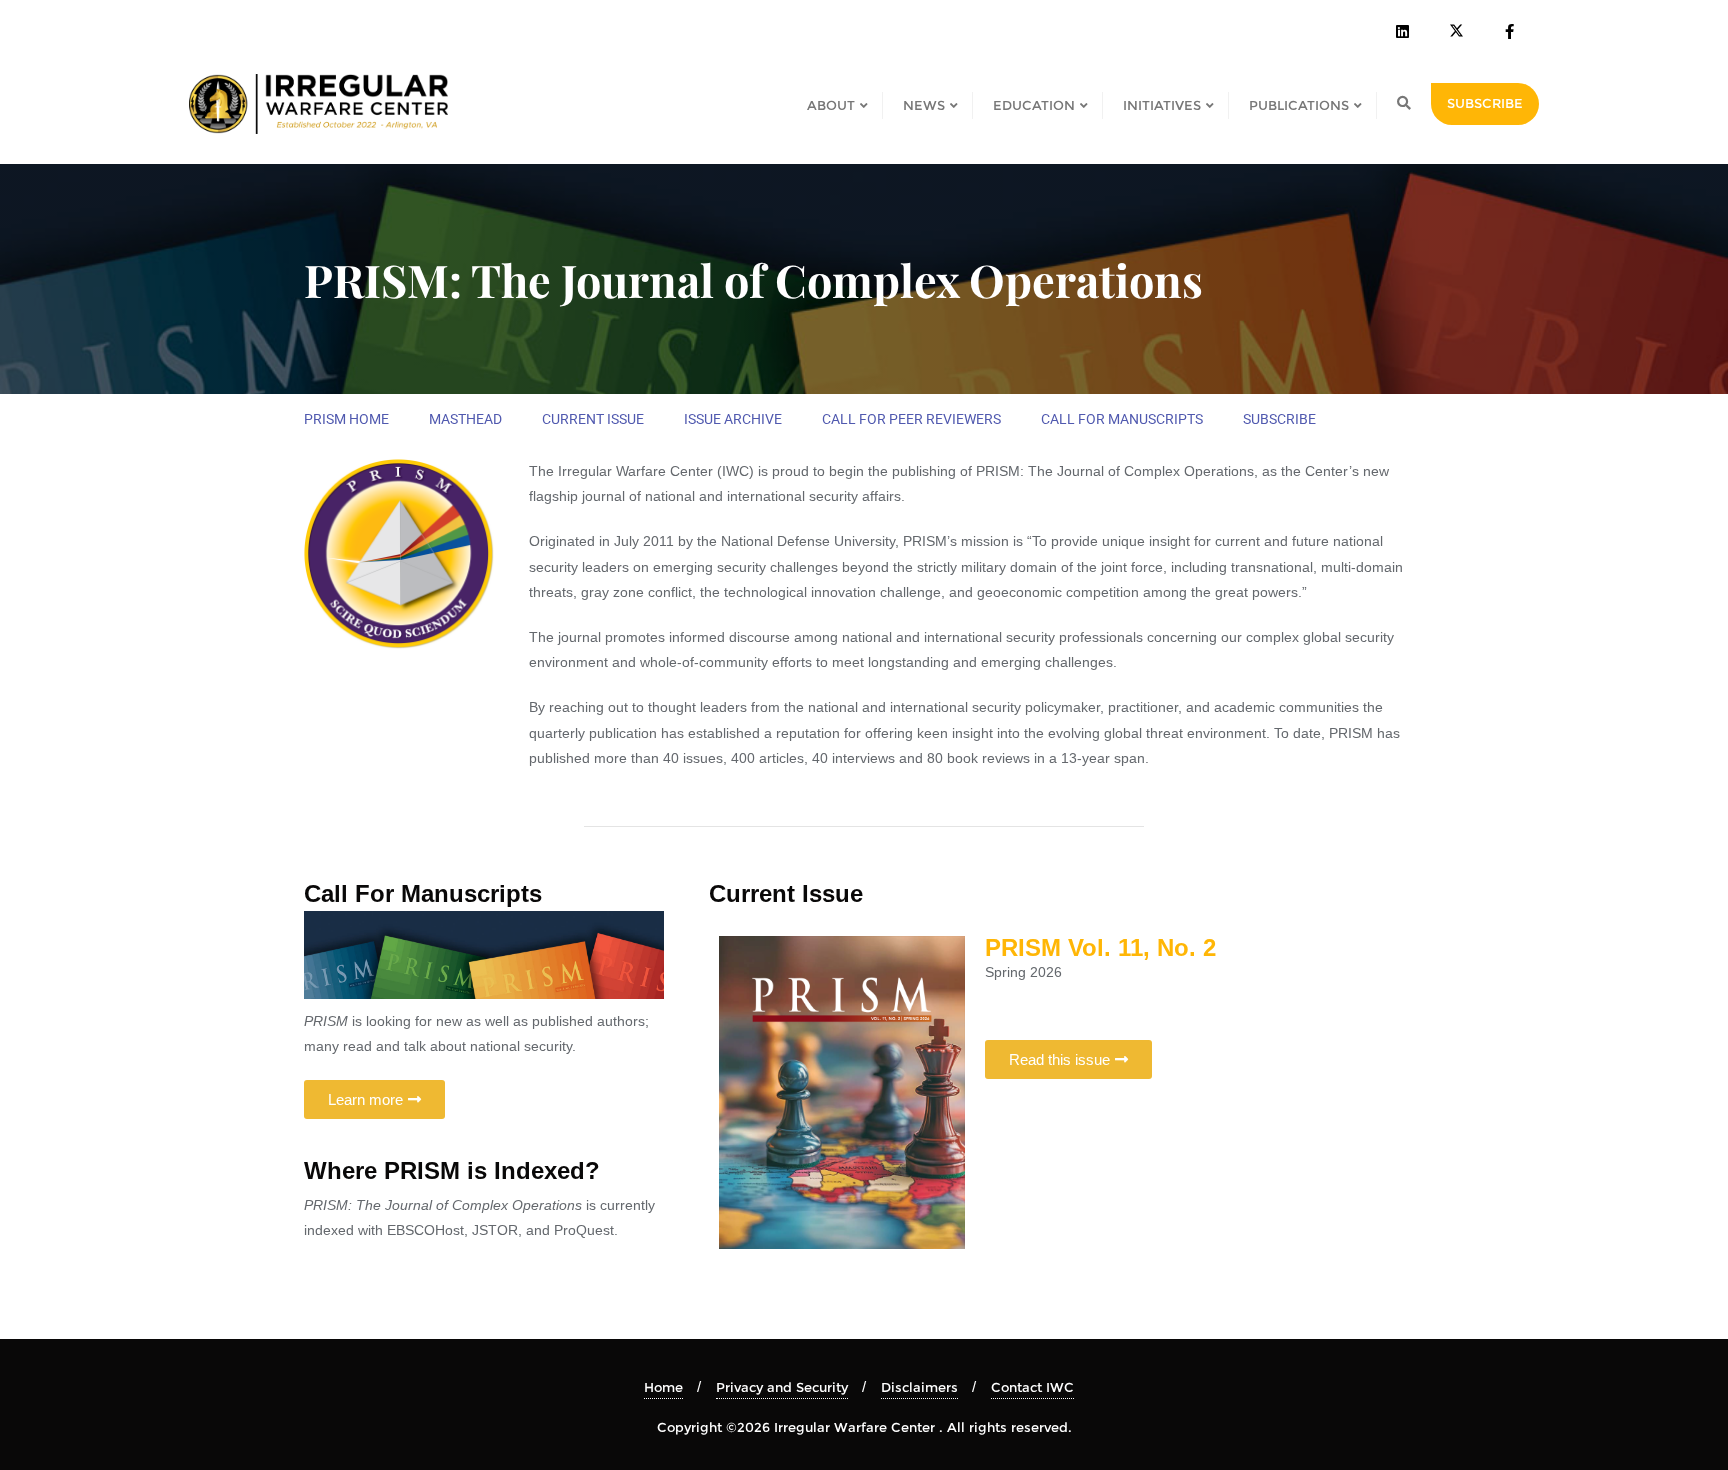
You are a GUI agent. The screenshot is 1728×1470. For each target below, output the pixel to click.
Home (663, 1387)
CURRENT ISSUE (593, 419)
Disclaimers (919, 1387)
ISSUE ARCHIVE (733, 419)
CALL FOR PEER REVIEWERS (911, 419)
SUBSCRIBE (1485, 103)
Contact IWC (1032, 1387)
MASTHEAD (465, 419)
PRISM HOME (346, 419)
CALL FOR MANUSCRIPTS (1122, 419)
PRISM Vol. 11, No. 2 (1100, 947)
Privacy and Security (782, 1387)
